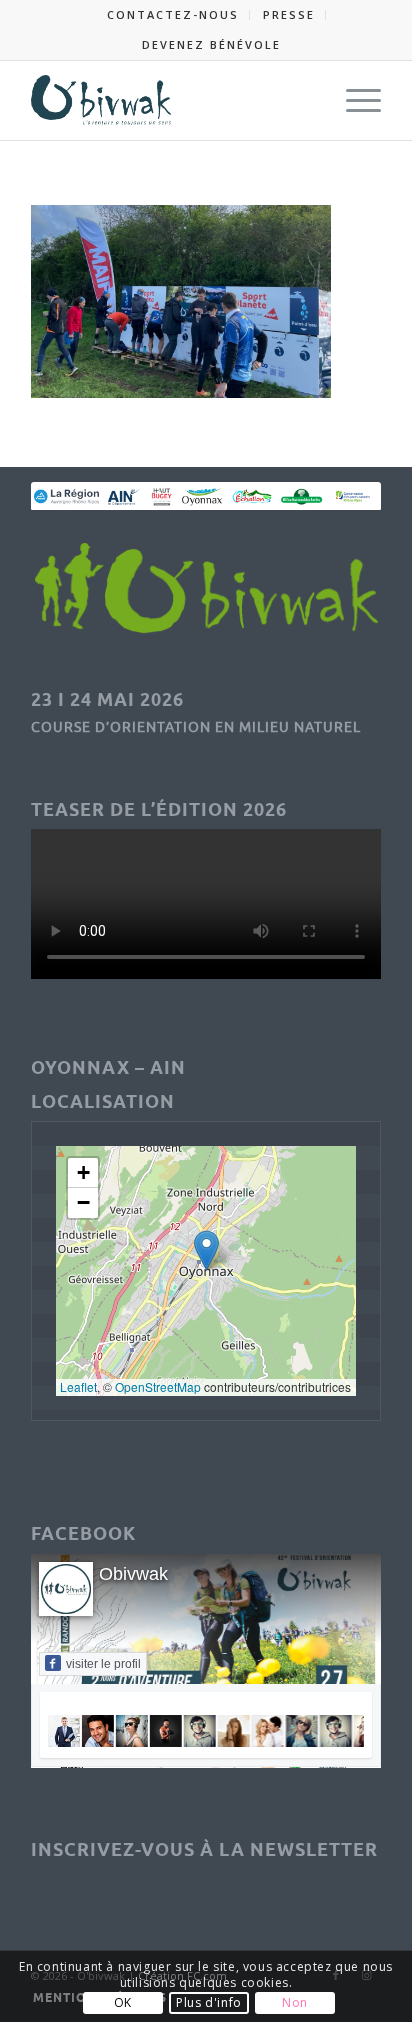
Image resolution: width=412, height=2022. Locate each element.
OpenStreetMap (158, 1386)
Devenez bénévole (211, 44)
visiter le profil (103, 1664)
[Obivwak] (171, 100)
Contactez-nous (173, 14)
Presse (289, 14)
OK (123, 2002)
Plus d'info (209, 2002)
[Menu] (353, 100)
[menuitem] (173, 15)
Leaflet (78, 1386)
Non (295, 2002)
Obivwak (133, 1574)
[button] (206, 1250)
